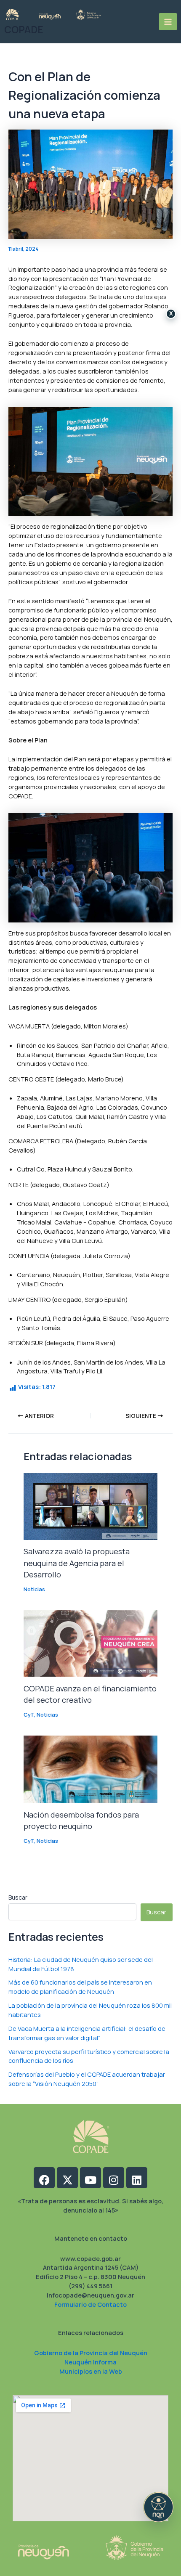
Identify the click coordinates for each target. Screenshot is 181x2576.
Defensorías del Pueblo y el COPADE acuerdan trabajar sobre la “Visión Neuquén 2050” (87, 2079)
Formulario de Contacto (90, 2304)
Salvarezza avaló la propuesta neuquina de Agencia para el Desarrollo (77, 1563)
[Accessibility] (158, 2507)
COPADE (24, 30)
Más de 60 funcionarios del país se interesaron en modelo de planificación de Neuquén (80, 1987)
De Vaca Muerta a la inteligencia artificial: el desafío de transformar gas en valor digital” (87, 2033)
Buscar (18, 1897)
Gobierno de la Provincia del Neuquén (91, 2353)
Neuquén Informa (90, 2362)
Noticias (34, 1589)
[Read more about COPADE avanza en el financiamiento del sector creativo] (90, 1643)
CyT (29, 1715)
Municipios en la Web (91, 2371)
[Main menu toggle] (168, 22)
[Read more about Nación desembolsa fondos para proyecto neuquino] (90, 1768)
